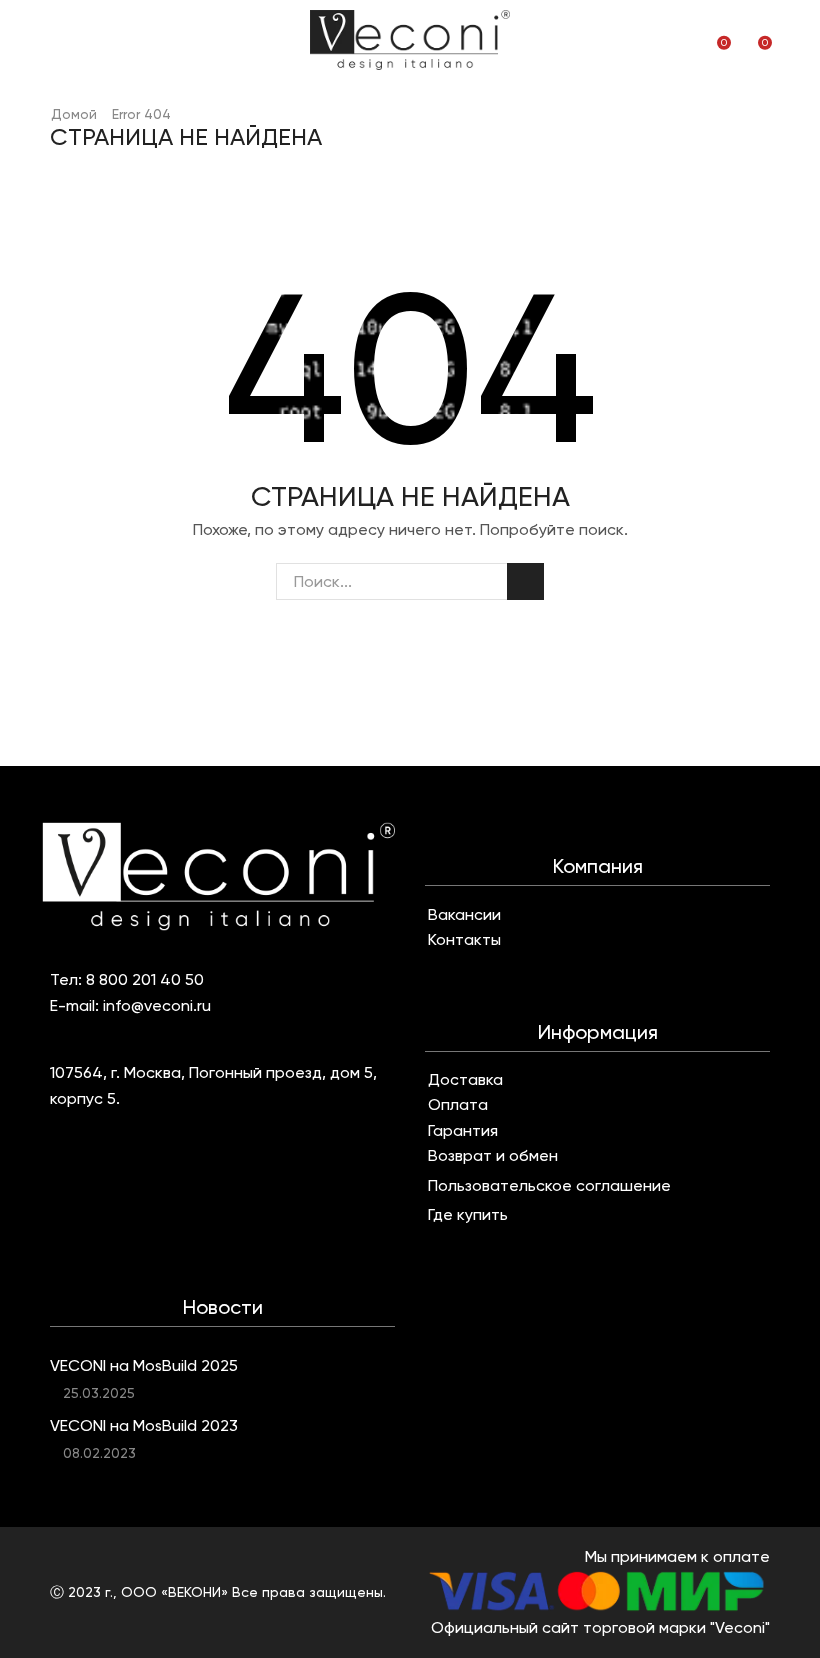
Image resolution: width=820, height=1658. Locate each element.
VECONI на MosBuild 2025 (144, 1365)
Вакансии (464, 915)
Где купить (468, 1215)
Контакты (464, 940)
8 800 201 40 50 (145, 979)
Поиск (525, 581)
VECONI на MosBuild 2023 (144, 1425)
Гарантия (463, 1131)
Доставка (465, 1080)
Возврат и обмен (493, 1156)
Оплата (458, 1105)
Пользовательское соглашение (549, 1186)
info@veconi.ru (157, 1005)
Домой (74, 114)
